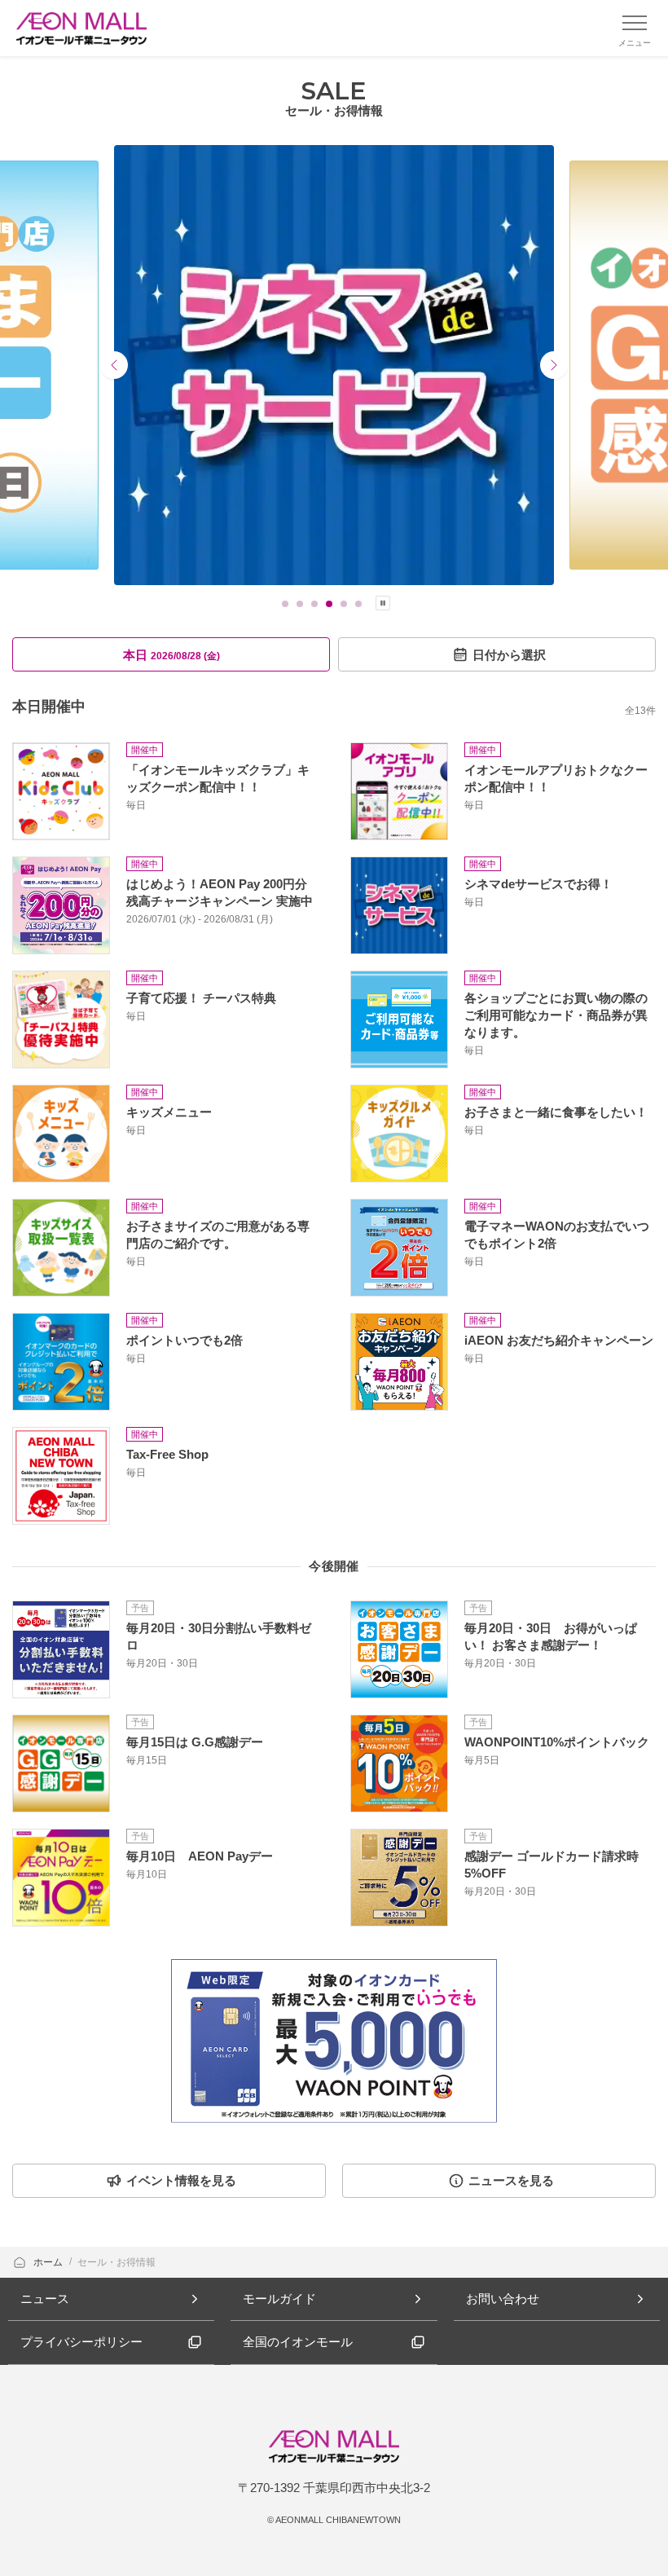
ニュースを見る (511, 2180)
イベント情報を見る (181, 2180)
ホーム (49, 2262)
